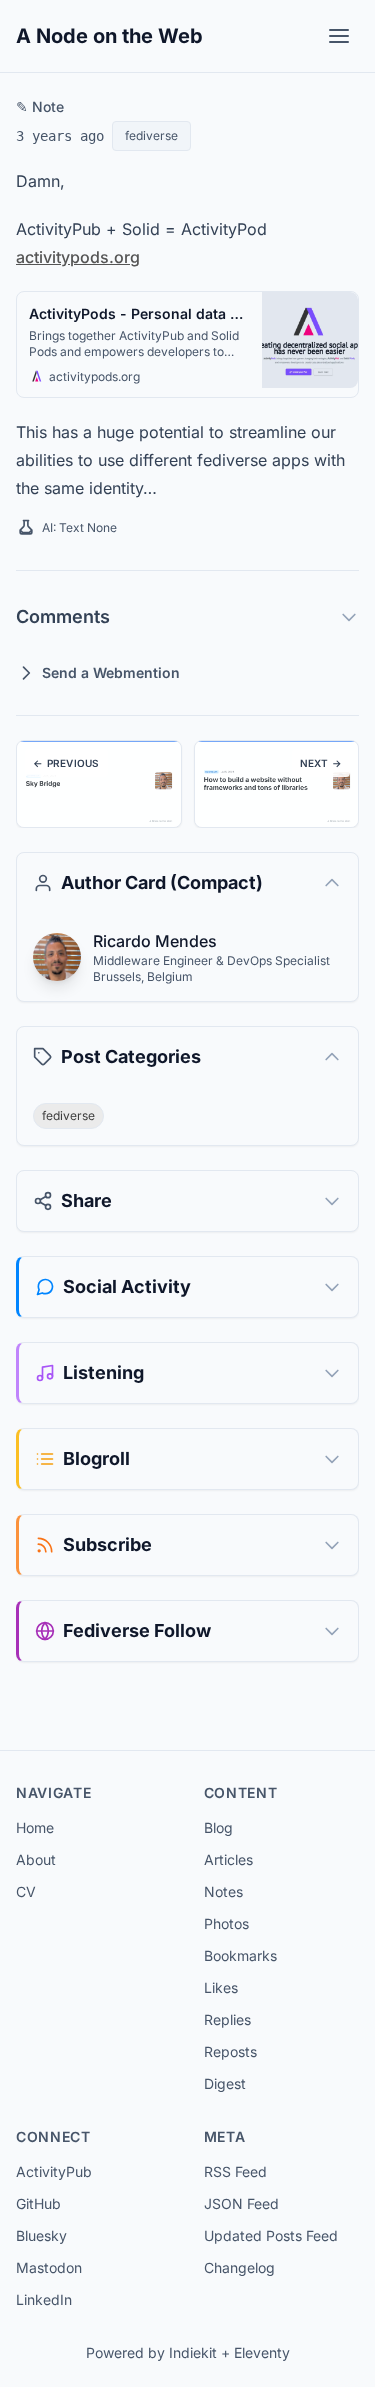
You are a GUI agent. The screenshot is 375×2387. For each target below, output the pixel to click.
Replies (227, 2019)
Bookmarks (240, 1955)
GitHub (38, 2203)
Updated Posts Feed (271, 2235)
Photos (226, 1923)
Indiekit (193, 2352)
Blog (218, 1827)
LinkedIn (44, 2299)
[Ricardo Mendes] (57, 957)
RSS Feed (235, 2171)
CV (26, 1891)
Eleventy (262, 2352)
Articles (228, 1859)
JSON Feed (241, 2203)
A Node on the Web (109, 36)
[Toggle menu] (339, 36)
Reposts (230, 2051)
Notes (223, 1891)
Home (35, 1827)
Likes (221, 1987)
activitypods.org (78, 257)
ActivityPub (54, 2171)
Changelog (239, 2267)
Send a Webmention (111, 672)
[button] (37, 376)
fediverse (151, 135)
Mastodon (49, 2267)
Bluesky (41, 2235)
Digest (225, 2083)
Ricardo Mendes (155, 941)
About (36, 1859)
